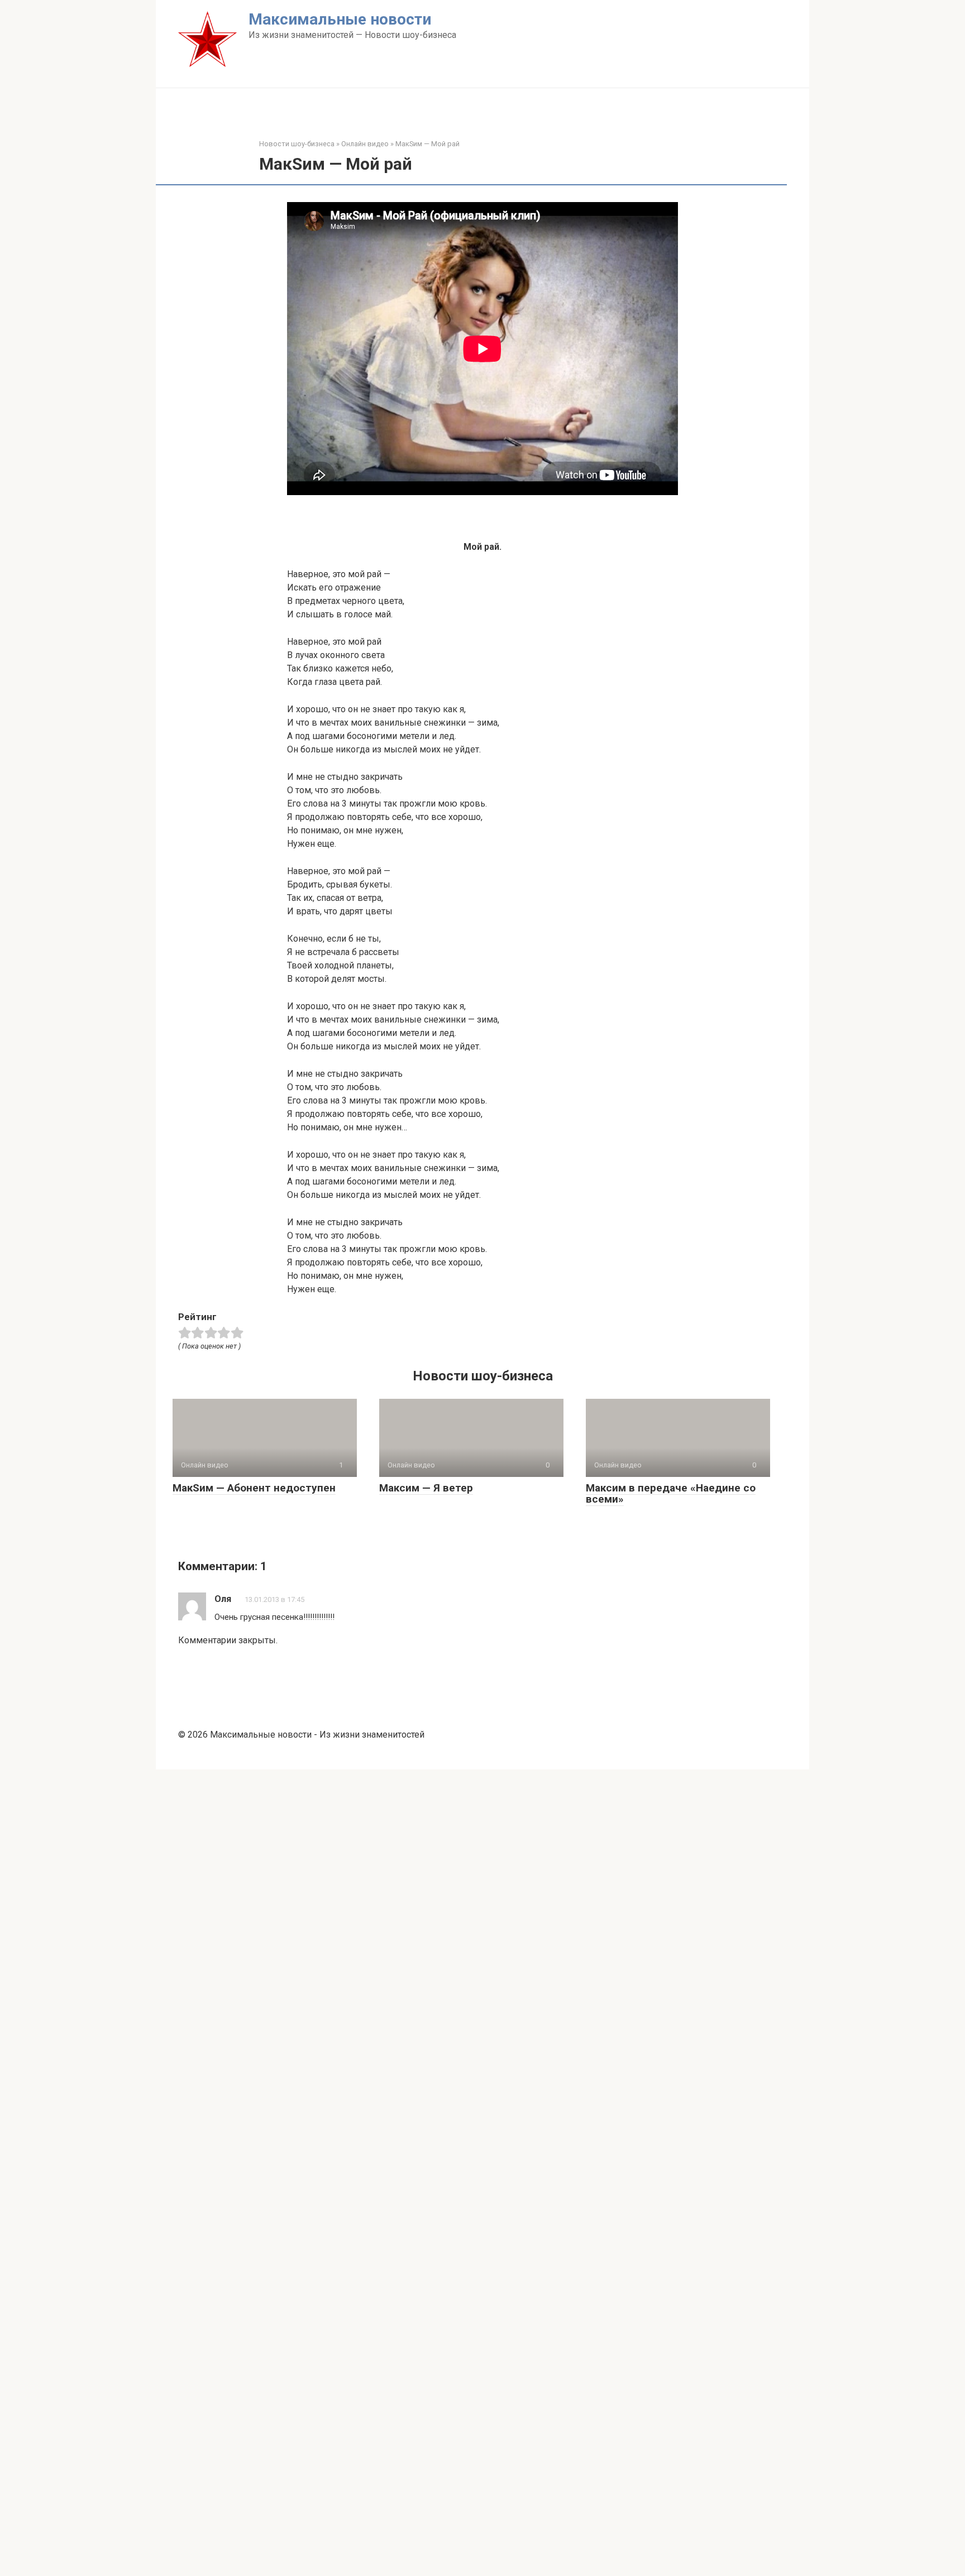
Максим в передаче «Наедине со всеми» (671, 1494)
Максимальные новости (340, 19)
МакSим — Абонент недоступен (254, 1488)
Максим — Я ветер (426, 1488)
